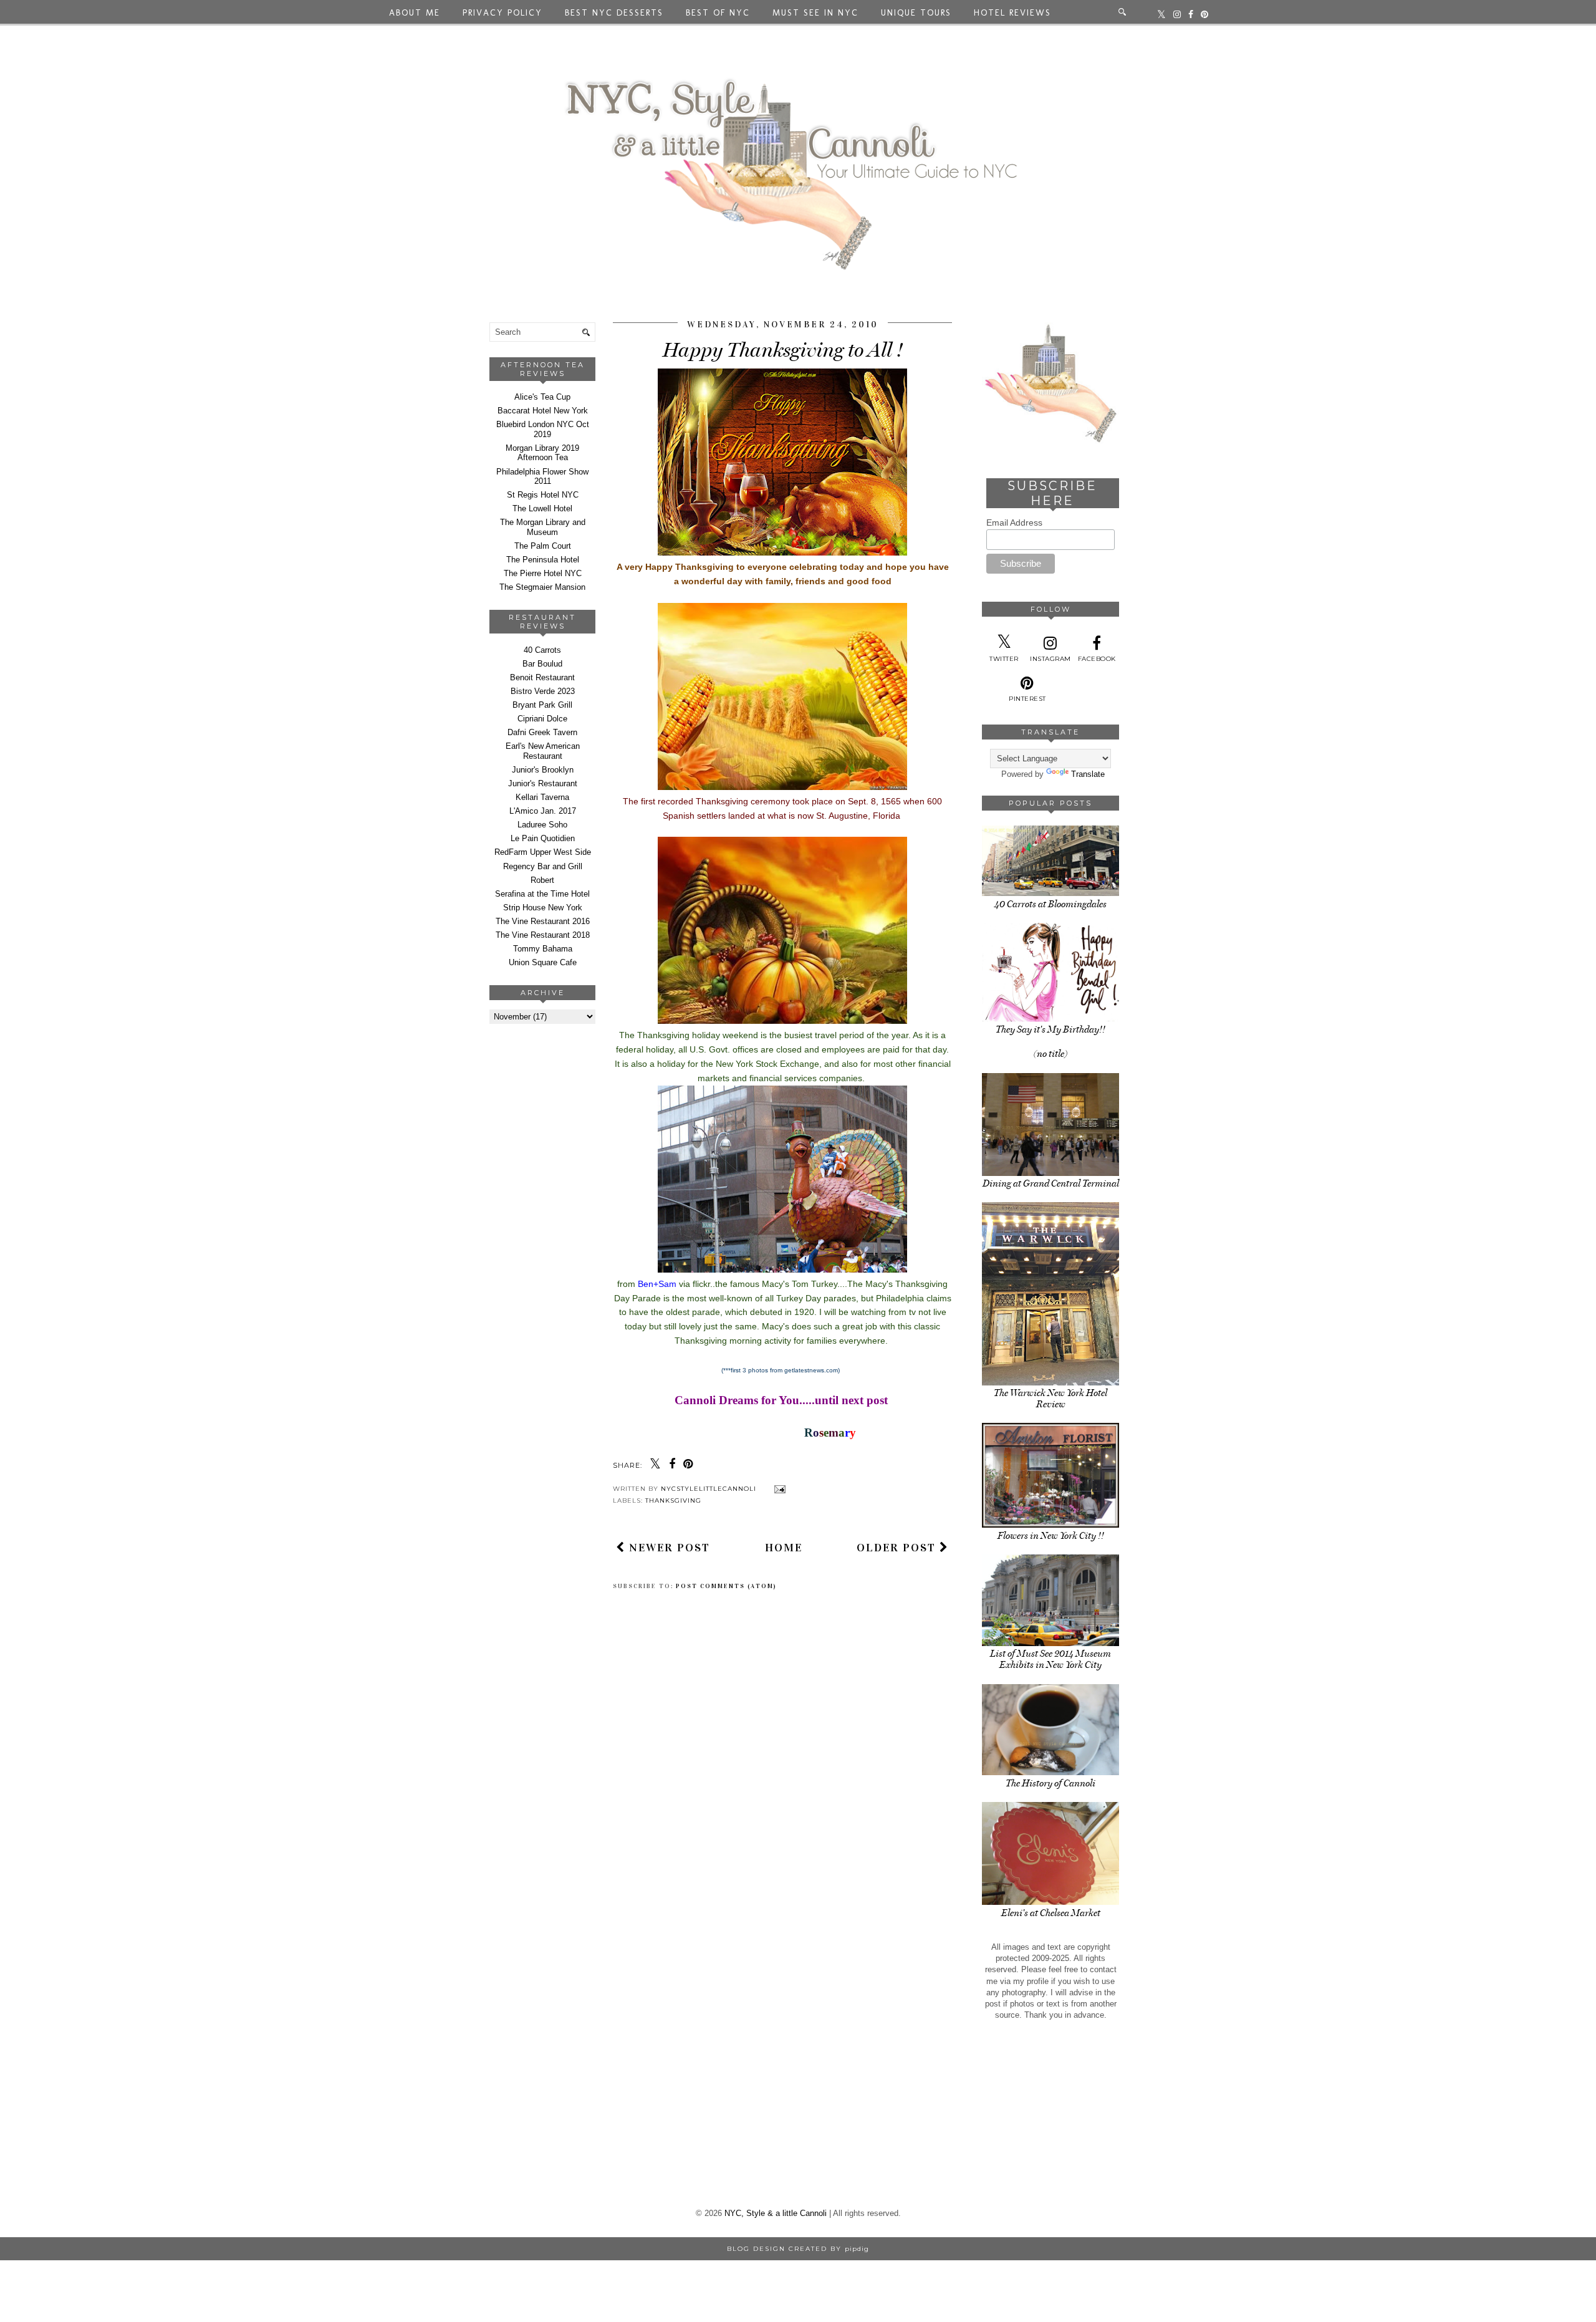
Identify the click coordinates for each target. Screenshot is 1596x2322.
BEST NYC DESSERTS (614, 13)
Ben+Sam (657, 1284)
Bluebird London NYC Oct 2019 (543, 429)
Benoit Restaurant (542, 677)
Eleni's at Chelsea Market (1051, 1913)
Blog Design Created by (798, 2249)
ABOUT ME (415, 13)
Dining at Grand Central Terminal (1051, 1183)
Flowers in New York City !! (1051, 1536)
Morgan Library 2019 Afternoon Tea (542, 453)
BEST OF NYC (718, 13)
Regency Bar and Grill (543, 866)
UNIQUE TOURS (916, 13)
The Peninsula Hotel (543, 560)
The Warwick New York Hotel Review (1050, 1399)
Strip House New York (543, 908)
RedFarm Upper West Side (543, 852)
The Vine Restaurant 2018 (543, 935)
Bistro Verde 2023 (543, 691)
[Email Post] (778, 1489)
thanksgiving (673, 1501)
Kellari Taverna (542, 797)
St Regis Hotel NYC (543, 495)
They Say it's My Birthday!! (1050, 1029)
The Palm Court (543, 546)
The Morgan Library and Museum (543, 527)
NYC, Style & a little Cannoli (776, 2213)
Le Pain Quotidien (543, 838)
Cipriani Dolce (542, 719)
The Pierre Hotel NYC (543, 573)
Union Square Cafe (543, 962)
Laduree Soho (542, 825)
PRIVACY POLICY (502, 13)
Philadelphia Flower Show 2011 (542, 477)
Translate (1088, 774)
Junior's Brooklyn (543, 770)
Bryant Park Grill (542, 705)
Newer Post (668, 1548)
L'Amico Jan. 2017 (543, 811)
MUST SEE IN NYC (815, 13)
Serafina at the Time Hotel (542, 894)
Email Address (1014, 523)
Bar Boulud (542, 664)
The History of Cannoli (1050, 1783)
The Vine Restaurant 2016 (543, 921)
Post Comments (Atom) (726, 1586)
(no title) (1050, 1054)
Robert (542, 880)
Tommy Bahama (543, 949)
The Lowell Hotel (542, 508)
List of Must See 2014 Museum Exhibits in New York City (1050, 1659)
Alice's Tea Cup (542, 397)
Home (784, 1548)
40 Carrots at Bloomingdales (1050, 904)
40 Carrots (542, 650)
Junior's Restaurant (543, 783)
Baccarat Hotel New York (543, 411)
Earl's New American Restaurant (543, 751)
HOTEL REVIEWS (1012, 13)
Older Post (898, 1548)
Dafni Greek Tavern (542, 732)
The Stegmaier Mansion (542, 587)
